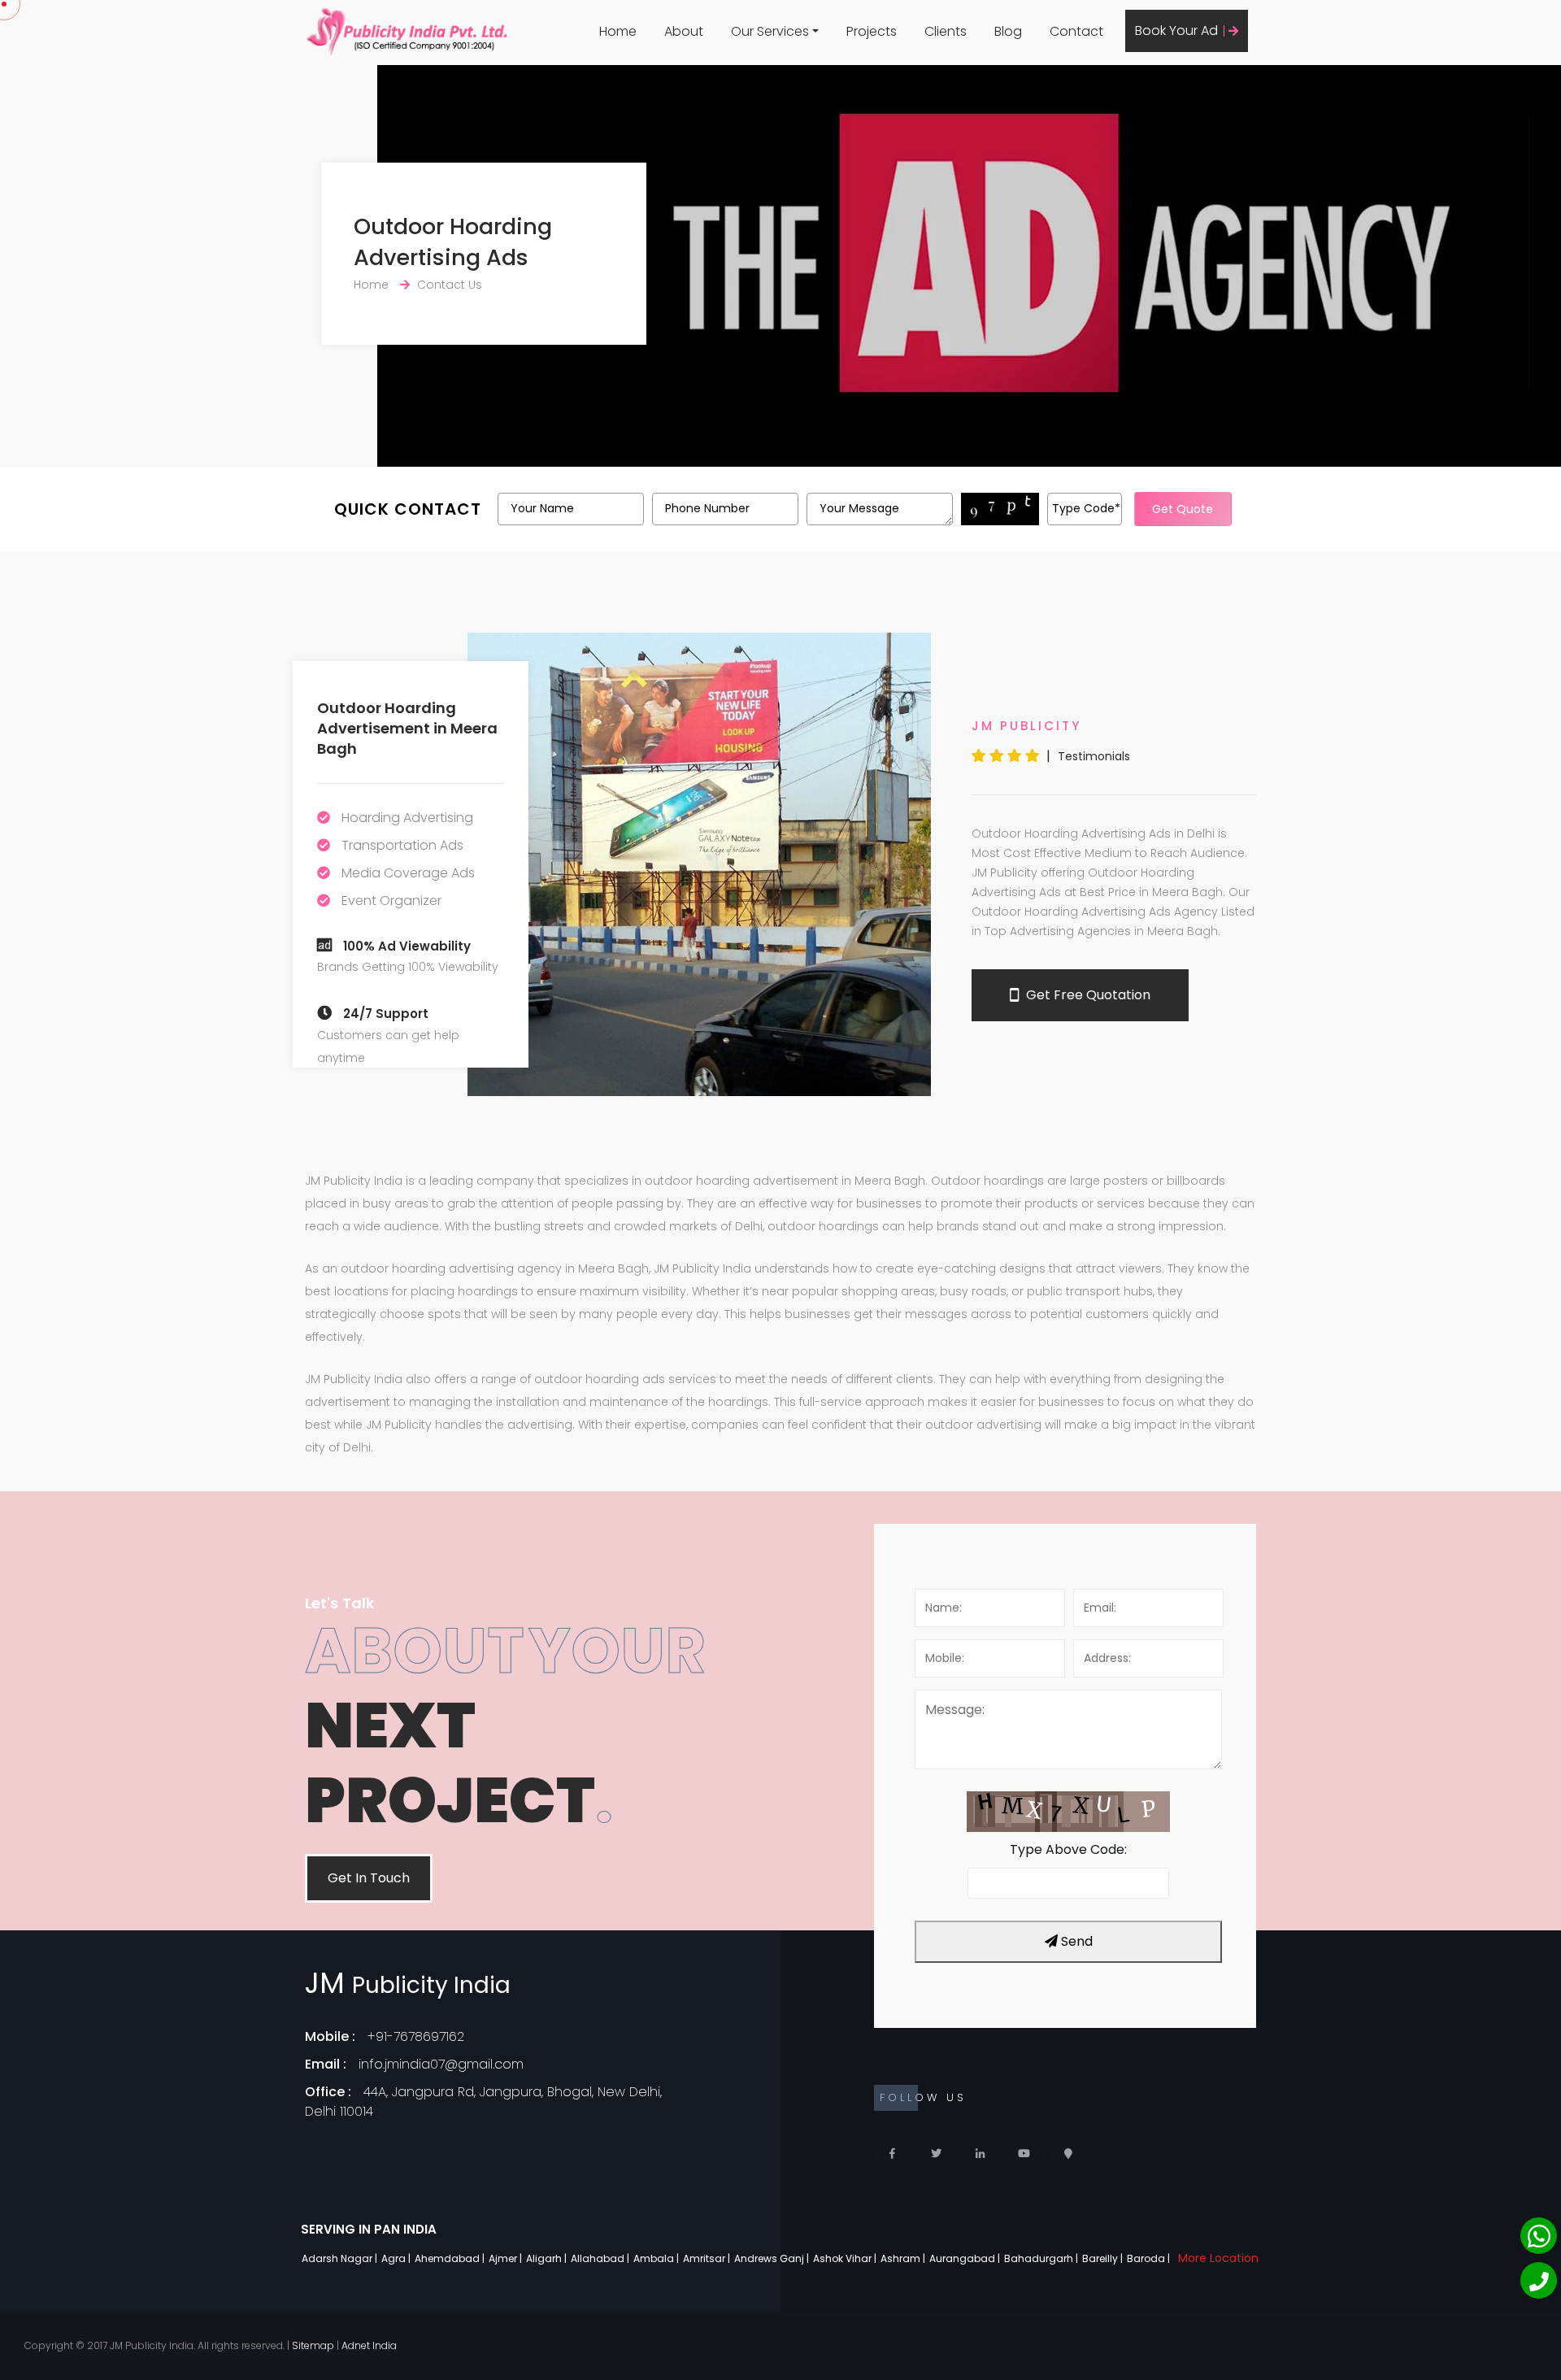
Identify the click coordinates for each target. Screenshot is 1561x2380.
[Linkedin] (980, 2154)
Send (1075, 1941)
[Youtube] (1024, 2154)
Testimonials (1094, 756)
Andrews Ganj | (773, 2258)
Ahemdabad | (451, 2258)
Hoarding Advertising (407, 818)
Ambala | (657, 2258)
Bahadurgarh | (1042, 2258)
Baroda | (1150, 2258)
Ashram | (904, 2258)
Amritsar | (708, 2258)
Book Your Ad (1178, 30)
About (684, 31)
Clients (946, 31)
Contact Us (450, 285)
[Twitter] (936, 2154)
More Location (1218, 2258)
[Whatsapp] (1539, 2236)
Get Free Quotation (1087, 995)
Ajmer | (507, 2258)
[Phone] (1539, 2280)
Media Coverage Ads (408, 873)
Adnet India (369, 2345)
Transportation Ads (402, 845)
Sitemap (313, 2345)
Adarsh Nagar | (341, 2258)
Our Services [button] (770, 31)
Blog (1008, 31)
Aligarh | (548, 2258)
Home (618, 31)
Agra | (397, 2258)
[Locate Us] (1068, 2154)
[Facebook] (892, 2154)
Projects (872, 31)
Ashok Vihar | (846, 2258)
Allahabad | (601, 2258)
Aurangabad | (966, 2258)
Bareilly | (1104, 2258)
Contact (1076, 31)
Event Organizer (391, 901)
